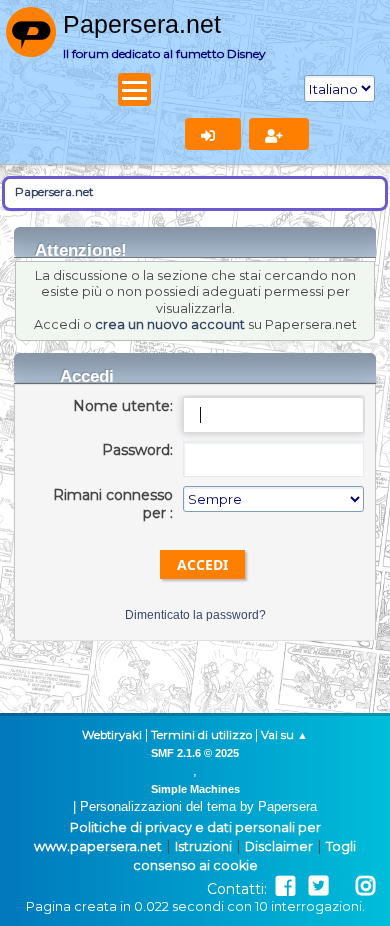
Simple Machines (195, 789)
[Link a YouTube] (342, 886)
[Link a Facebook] (285, 886)
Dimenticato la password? (195, 615)
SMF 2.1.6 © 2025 (195, 753)
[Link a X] (318, 886)
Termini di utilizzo (201, 735)
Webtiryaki (112, 735)
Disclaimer (279, 846)
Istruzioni (203, 846)
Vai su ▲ (284, 735)
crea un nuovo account (170, 324)
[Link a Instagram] (365, 886)
